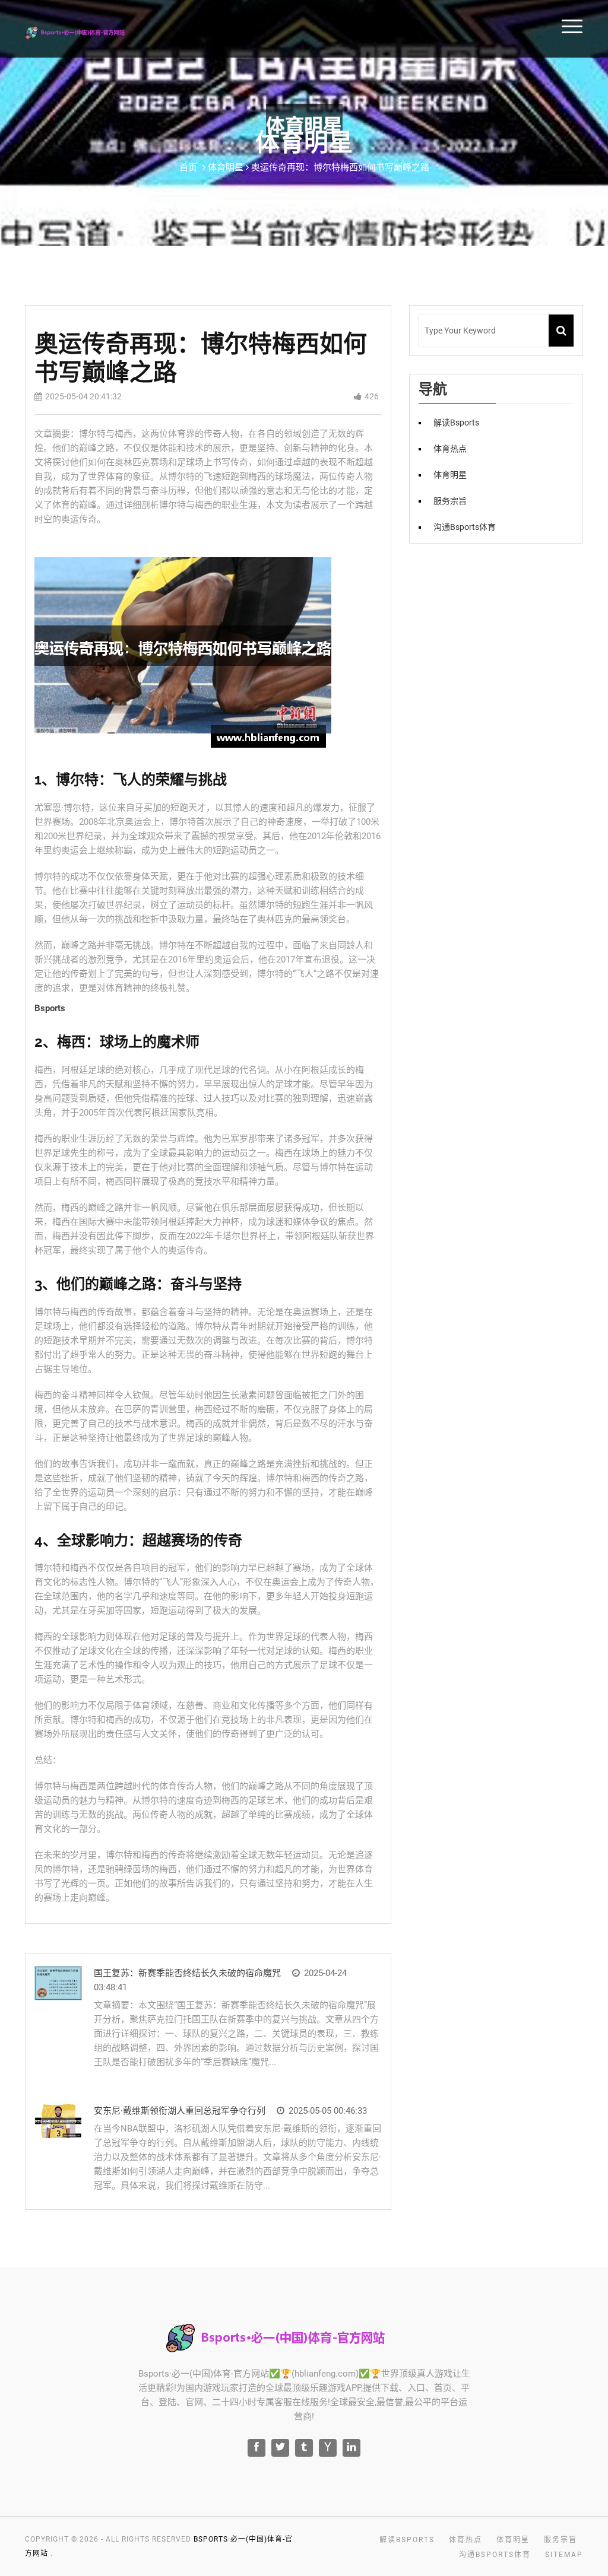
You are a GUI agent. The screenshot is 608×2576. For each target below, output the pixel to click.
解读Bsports (456, 423)
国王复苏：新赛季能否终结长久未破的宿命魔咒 (187, 1973)
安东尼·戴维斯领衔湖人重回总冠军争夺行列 (180, 2111)
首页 (188, 167)
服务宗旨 (450, 501)
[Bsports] (88, 31)
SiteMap (564, 2555)
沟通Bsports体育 (465, 527)
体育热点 (450, 449)
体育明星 (450, 475)
